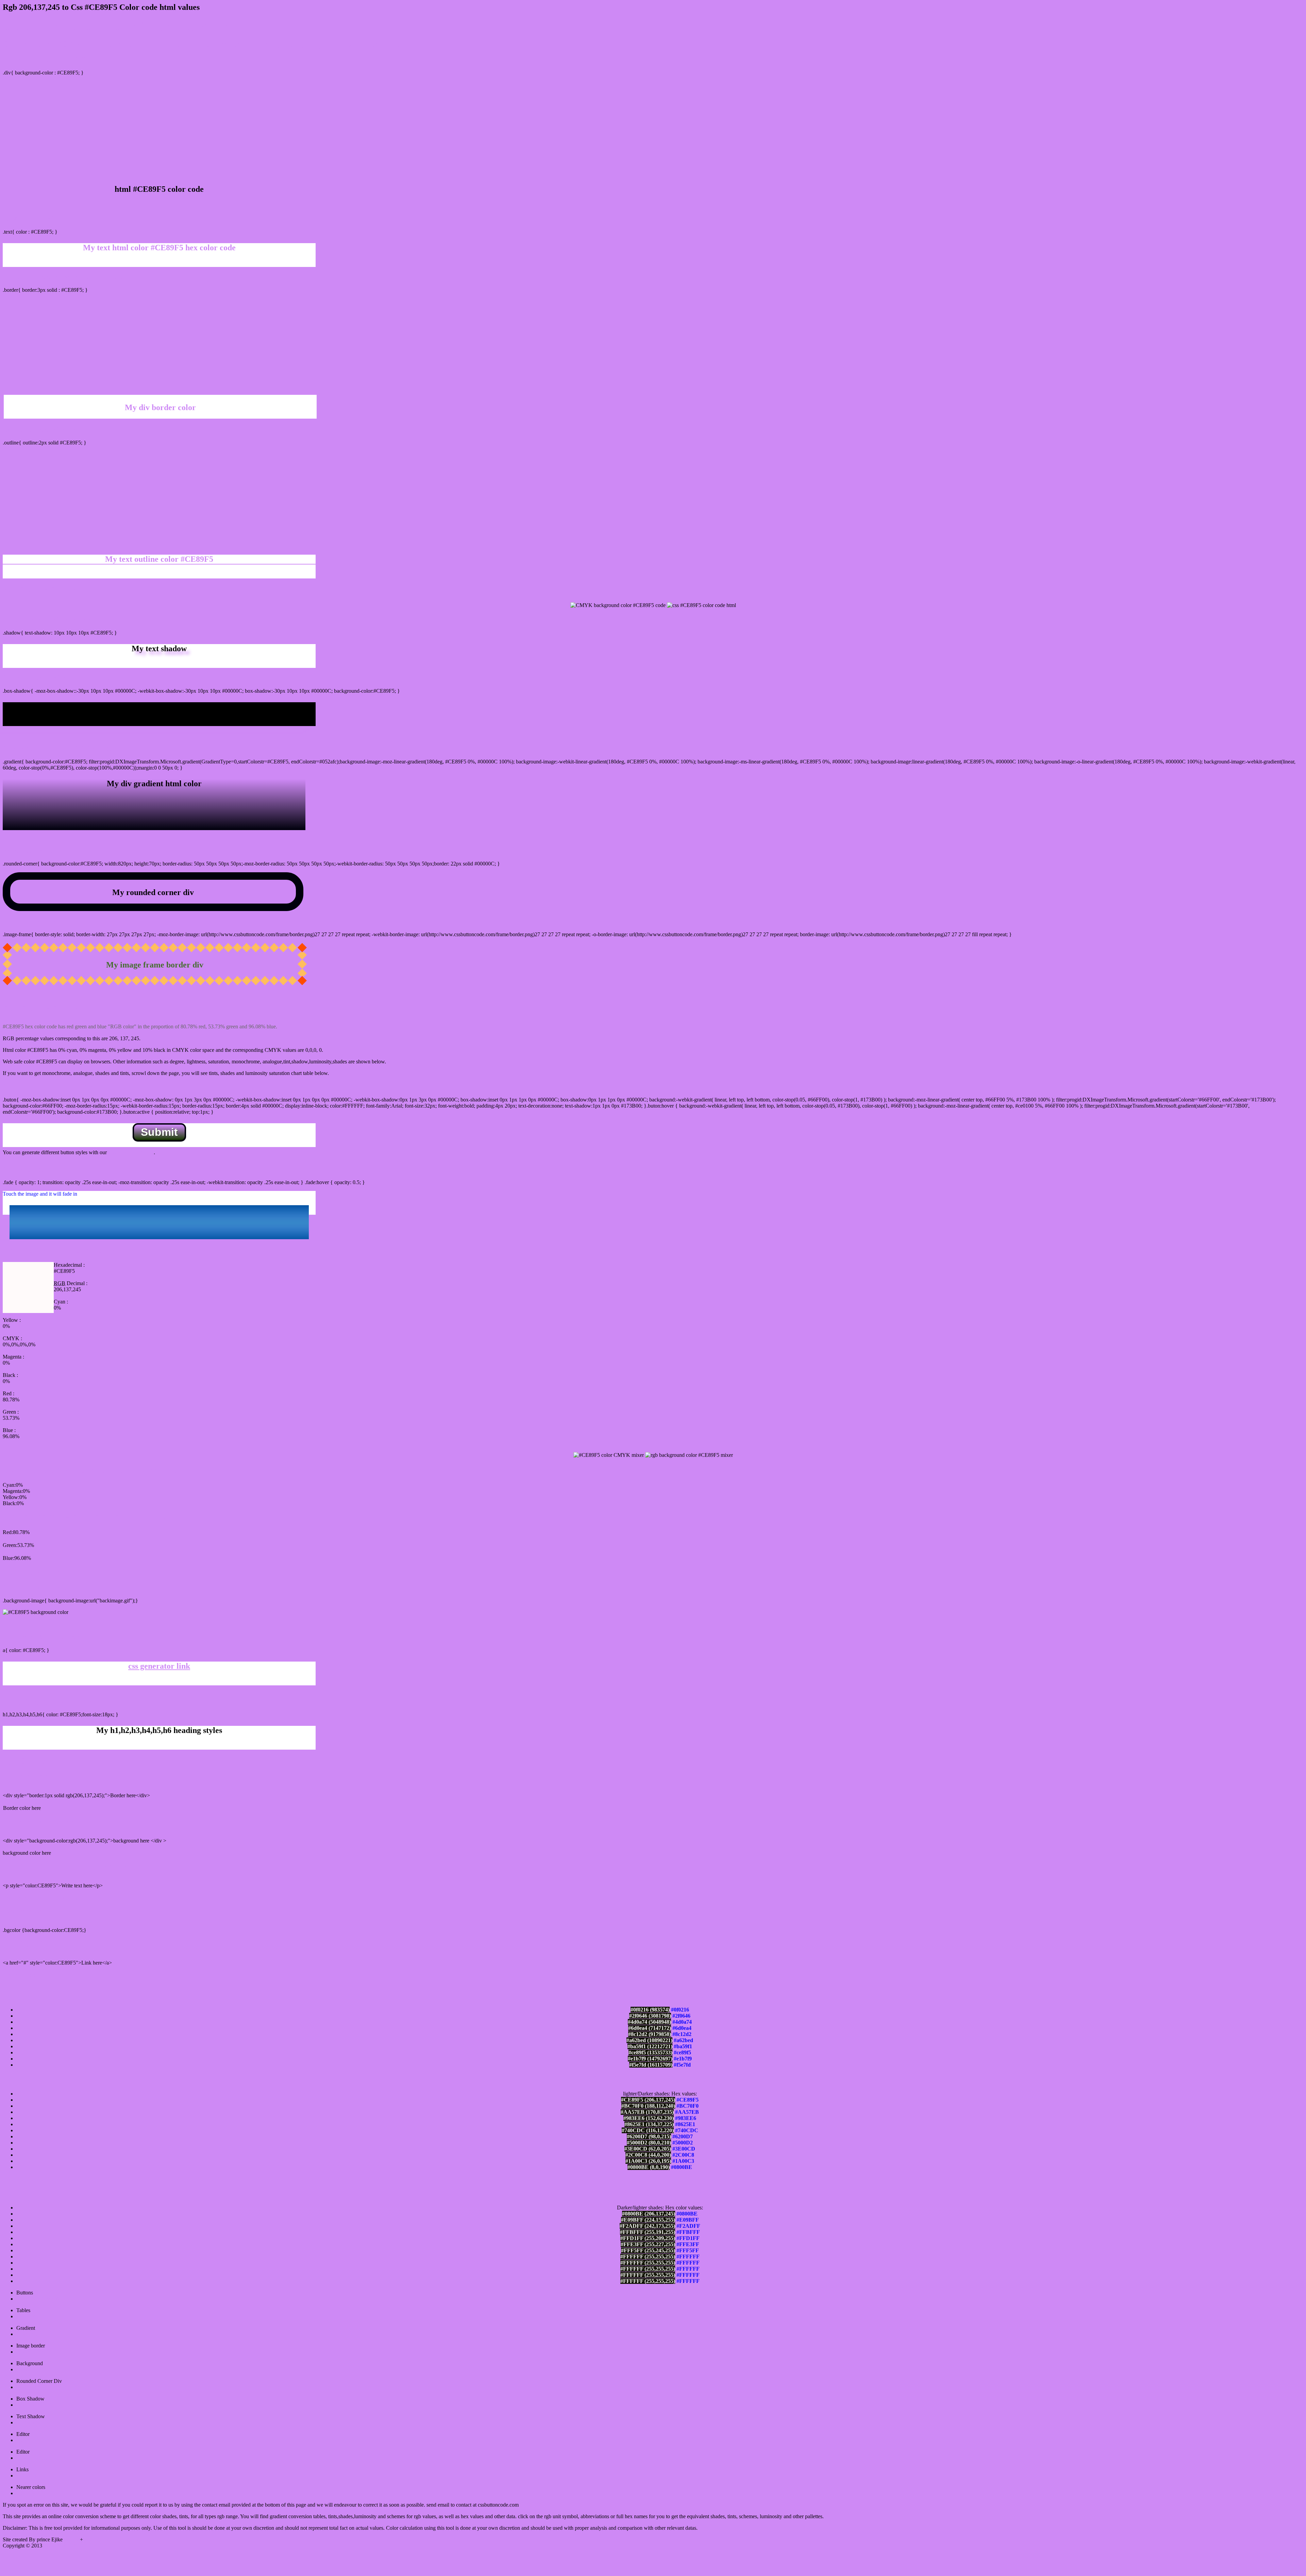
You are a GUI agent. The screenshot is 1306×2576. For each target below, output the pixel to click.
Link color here (19, 1975)
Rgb (89, 2539)
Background (30, 2369)
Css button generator (130, 1152)
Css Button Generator (40, 2299)
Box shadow (30, 2405)
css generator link (159, 1666)
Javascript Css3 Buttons (42, 2458)
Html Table (28, 2316)
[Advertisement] (653, 129)
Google (72, 2539)
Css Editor (28, 2440)
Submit (159, 1132)
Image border (31, 2352)
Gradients (27, 2334)
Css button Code (60, 2546)
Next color (28, 2493)
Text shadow (30, 2422)
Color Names (31, 2476)
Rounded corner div (38, 2387)
